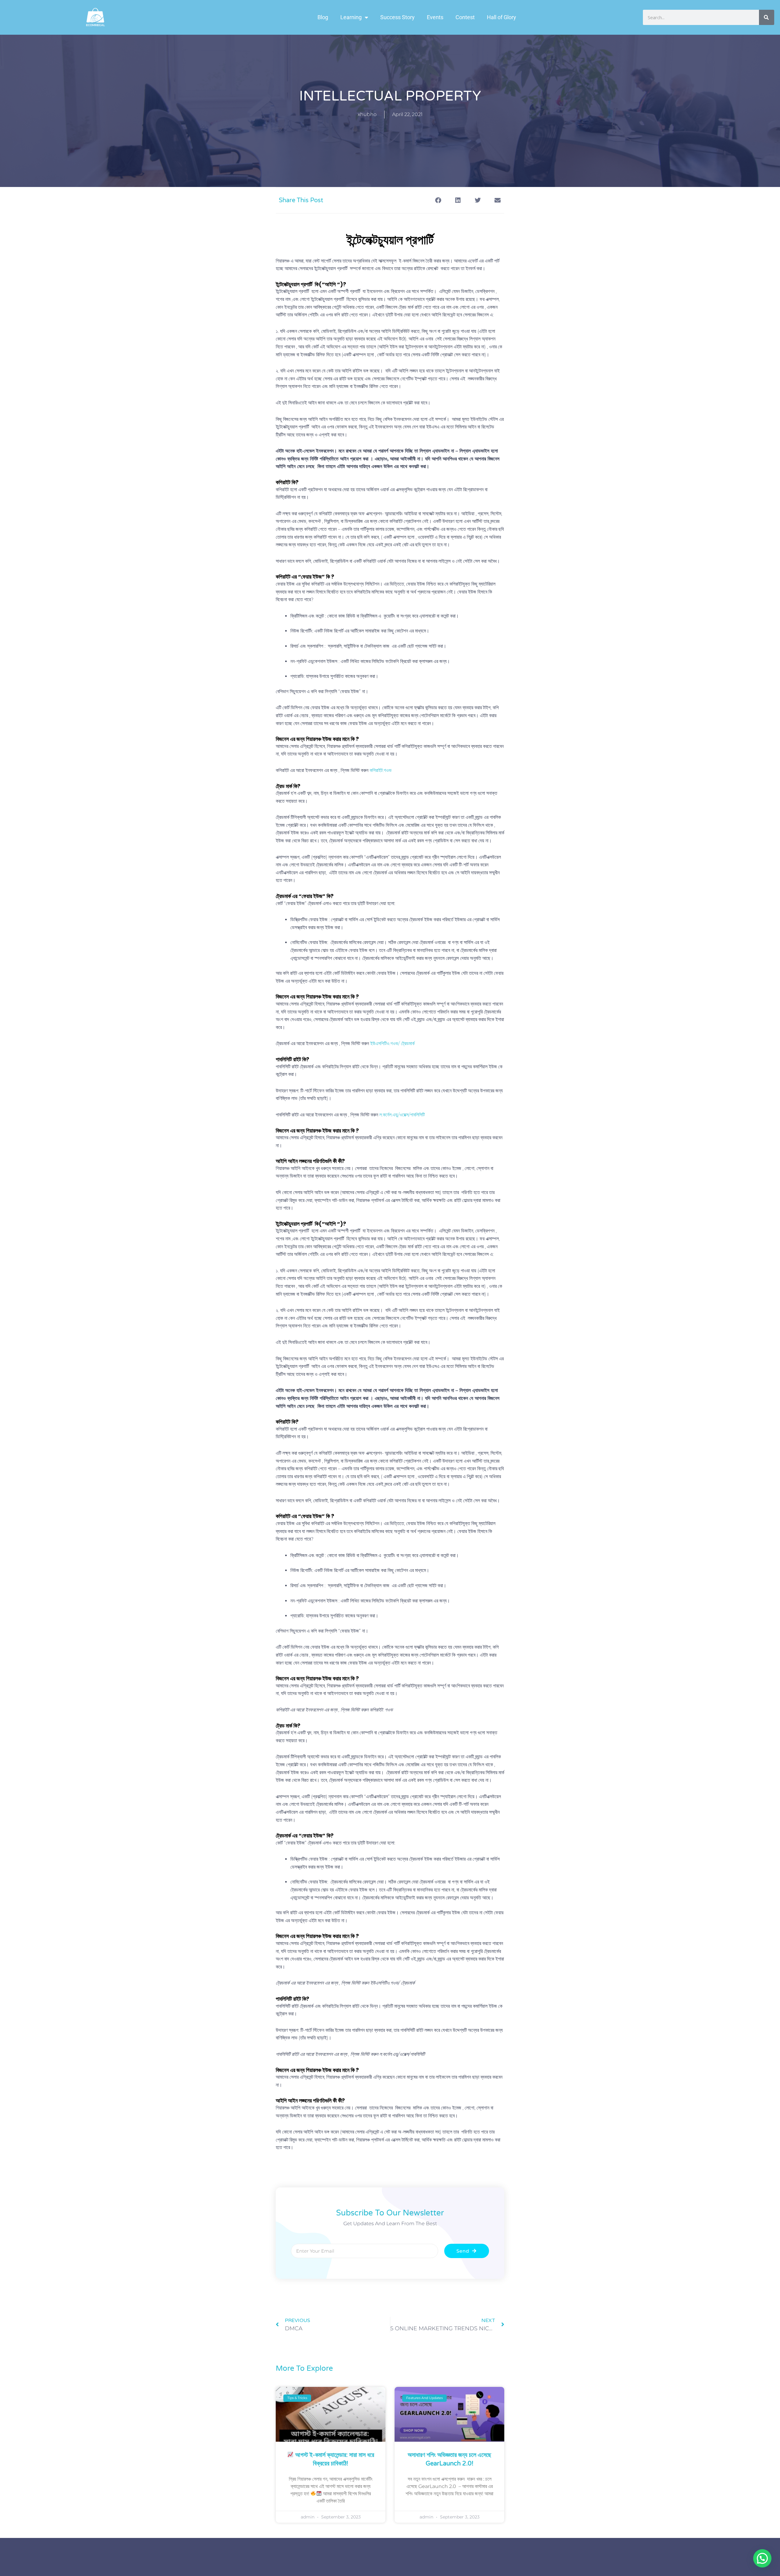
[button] (438, 200)
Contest (465, 17)
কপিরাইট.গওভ (381, 770)
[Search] (767, 17)
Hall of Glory (502, 17)
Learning (351, 17)
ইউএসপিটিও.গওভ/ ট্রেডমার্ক (392, 1043)
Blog (323, 17)
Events (435, 17)
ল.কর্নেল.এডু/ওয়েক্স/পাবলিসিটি (402, 1115)
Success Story (397, 17)
